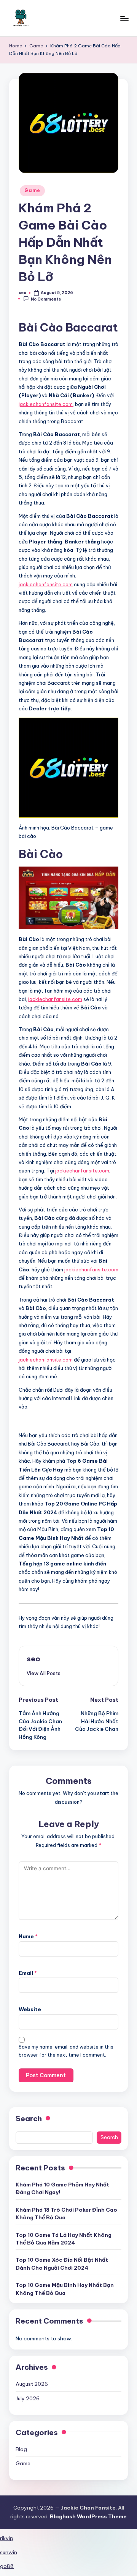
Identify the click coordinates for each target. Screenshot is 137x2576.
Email (28, 1973)
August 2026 (32, 2384)
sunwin (9, 2552)
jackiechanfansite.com (46, 404)
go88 (7, 2566)
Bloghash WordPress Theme (88, 2516)
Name (28, 1936)
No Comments (46, 299)
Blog (21, 2449)
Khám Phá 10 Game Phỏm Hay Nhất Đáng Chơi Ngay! (62, 2188)
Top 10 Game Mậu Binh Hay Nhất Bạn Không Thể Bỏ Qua (65, 2289)
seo (33, 1659)
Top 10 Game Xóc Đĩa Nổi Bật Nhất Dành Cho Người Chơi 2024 (62, 2264)
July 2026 (28, 2398)
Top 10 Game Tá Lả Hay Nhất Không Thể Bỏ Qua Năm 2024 (64, 2239)
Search (29, 2118)
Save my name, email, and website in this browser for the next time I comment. (66, 2051)
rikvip (7, 2538)
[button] (44, 1673)
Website (30, 2009)
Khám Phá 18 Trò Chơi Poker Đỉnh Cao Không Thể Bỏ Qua (66, 2214)
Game (32, 190)
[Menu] (124, 18)
